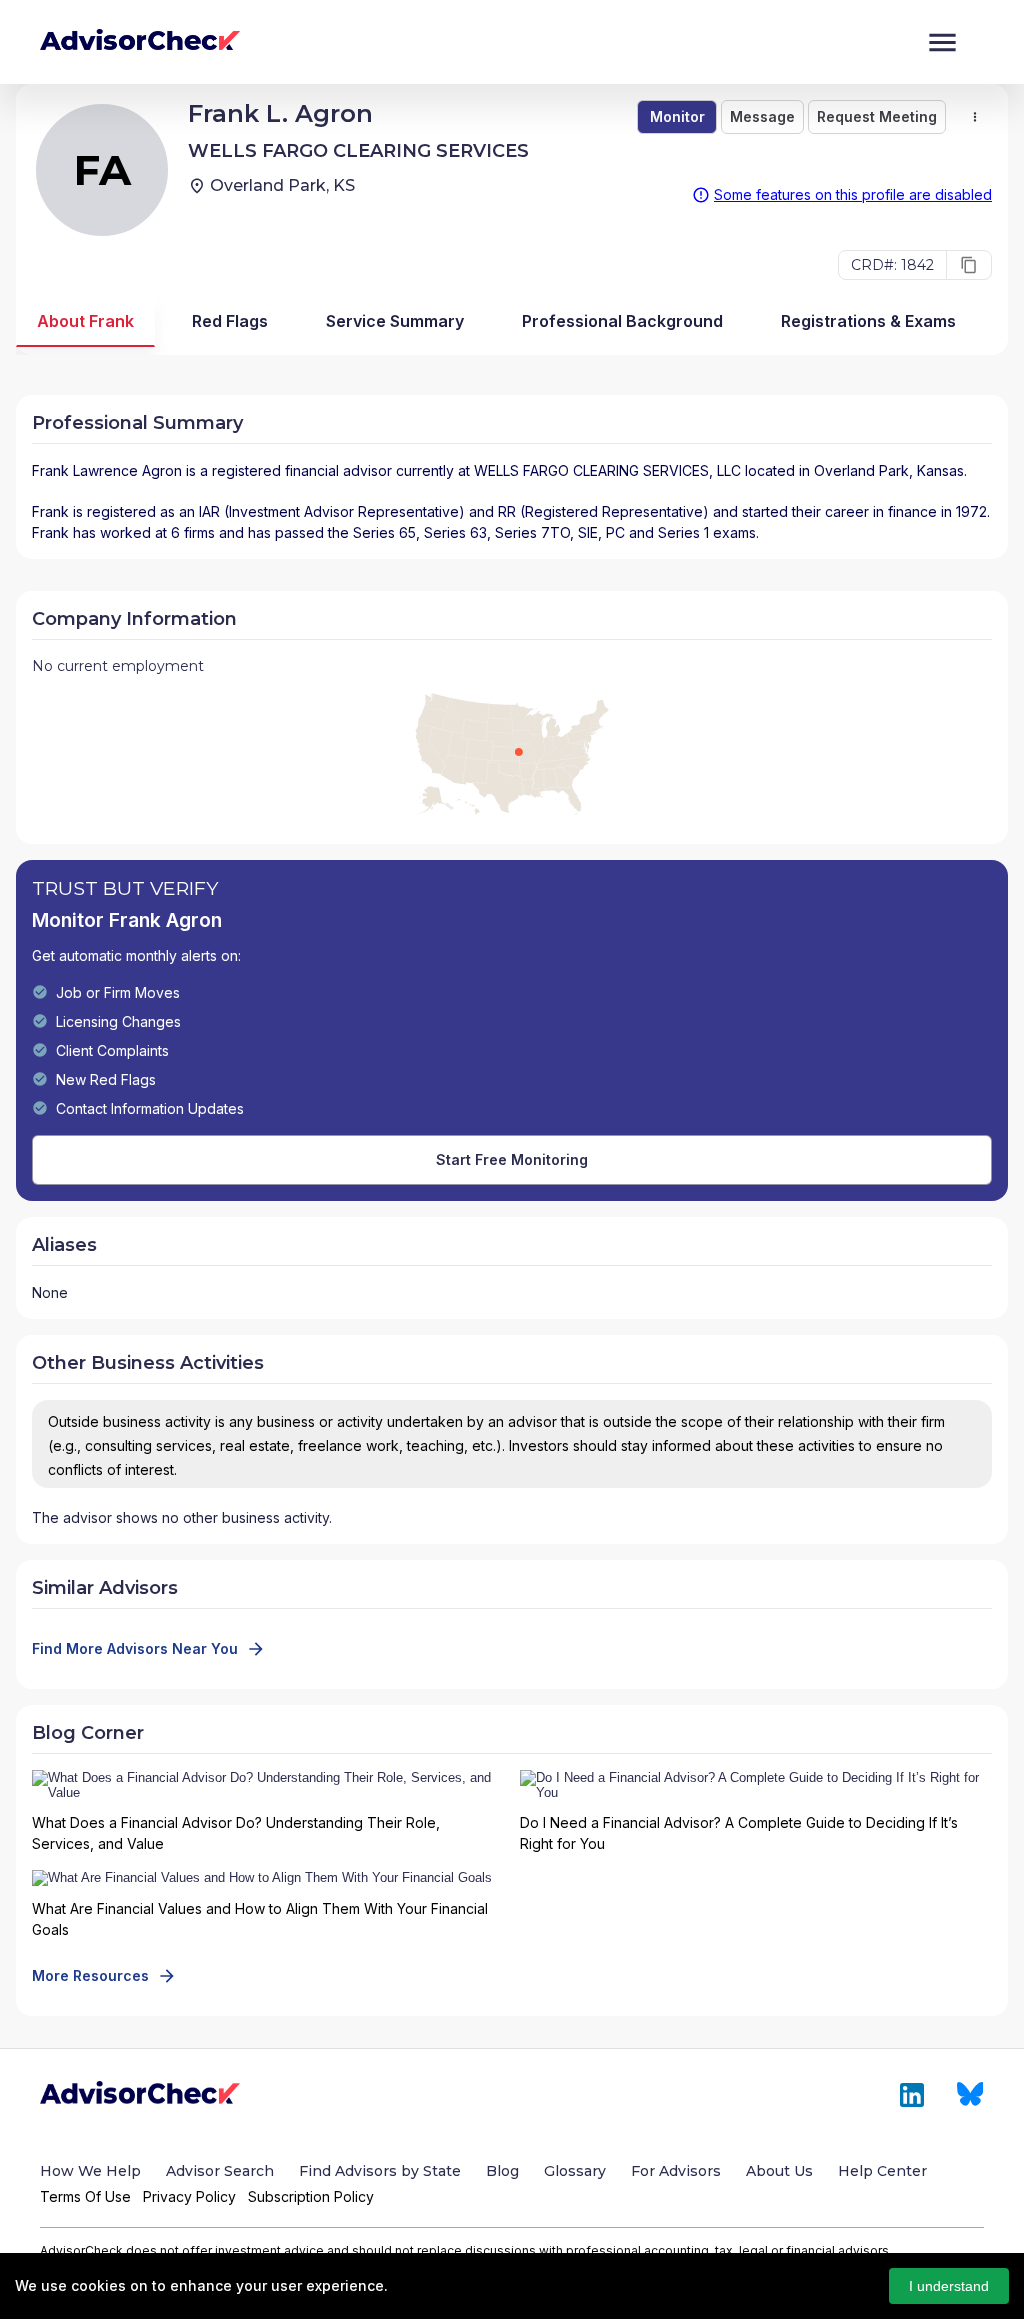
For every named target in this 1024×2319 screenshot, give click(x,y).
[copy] (969, 265)
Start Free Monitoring (512, 1159)
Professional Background (622, 321)
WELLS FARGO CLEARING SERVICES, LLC (607, 470)
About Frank (85, 321)
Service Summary (395, 321)
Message (762, 116)
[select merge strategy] (975, 117)
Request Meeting (877, 116)
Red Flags (230, 321)
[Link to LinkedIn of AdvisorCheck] (912, 2095)
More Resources (90, 1975)
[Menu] (942, 42)
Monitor (677, 116)
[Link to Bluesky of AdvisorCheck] (970, 2095)
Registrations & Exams (868, 321)
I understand (949, 2286)
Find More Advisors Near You (135, 1648)
